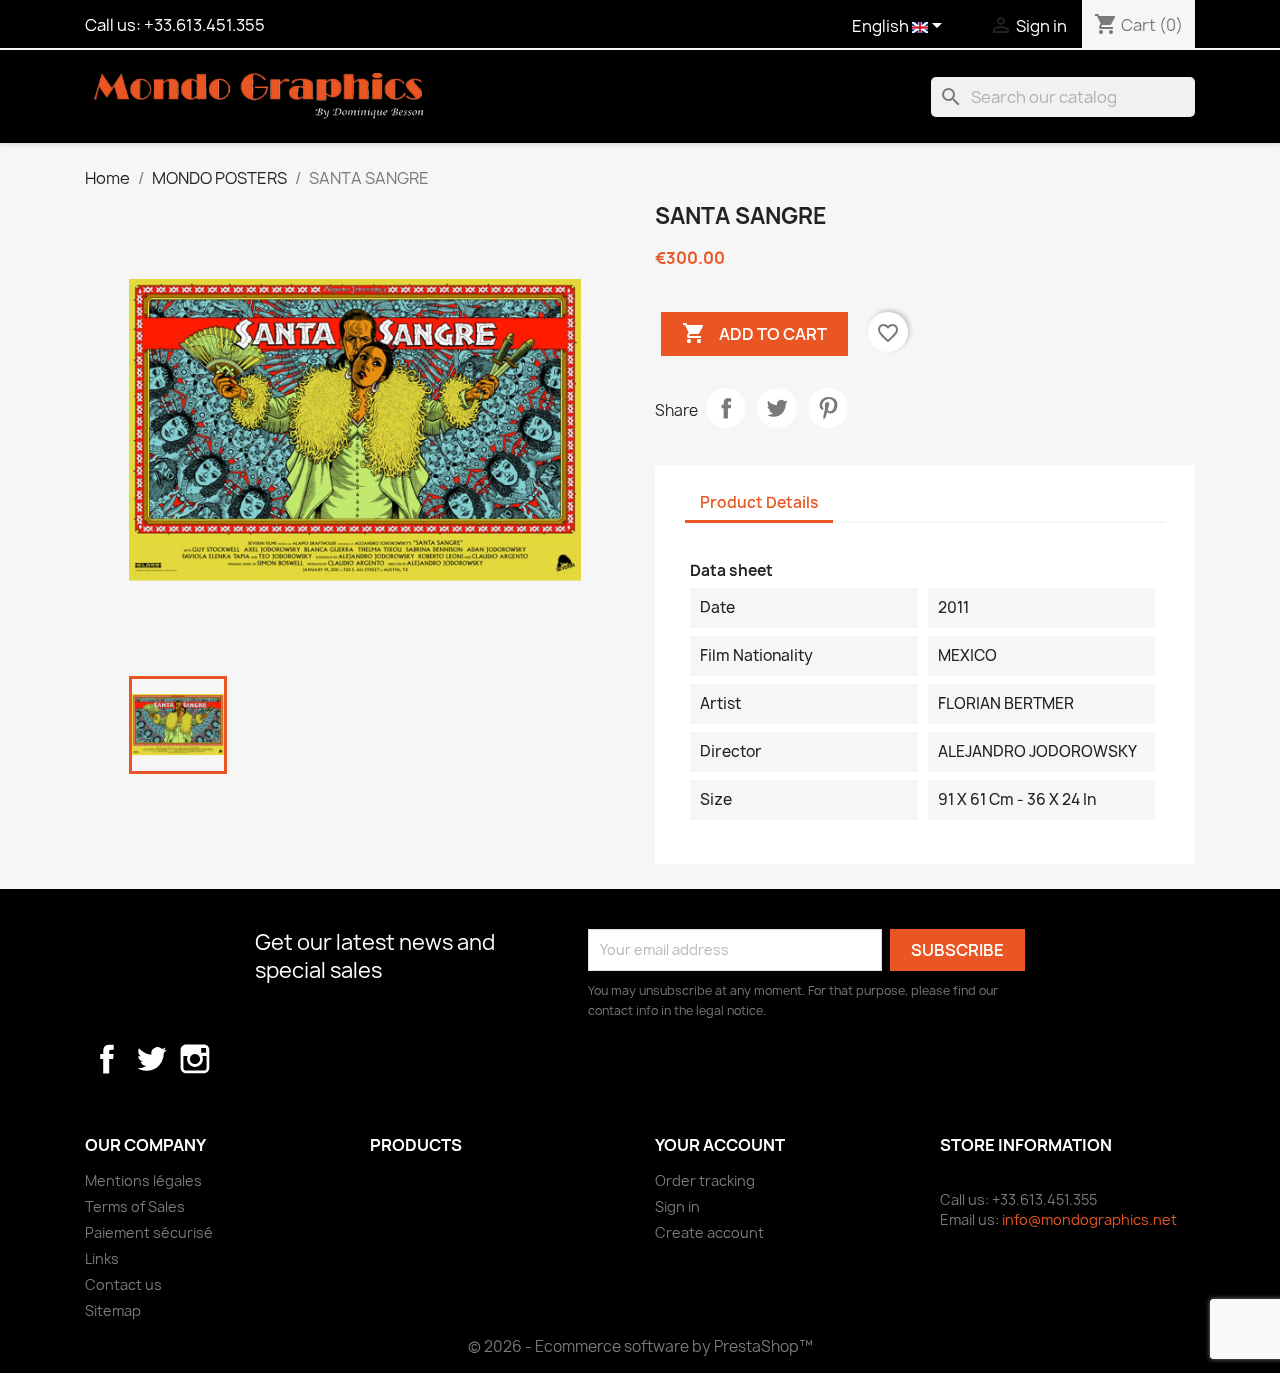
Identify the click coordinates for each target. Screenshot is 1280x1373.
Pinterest (828, 408)
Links (102, 1258)
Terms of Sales (135, 1206)
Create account (709, 1232)
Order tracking (705, 1180)
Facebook (107, 1059)
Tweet (777, 408)
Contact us (123, 1284)
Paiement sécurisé (149, 1232)
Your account (720, 1145)
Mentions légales (143, 1180)
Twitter (151, 1059)
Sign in (677, 1206)
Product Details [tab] (759, 502)
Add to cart (754, 333)
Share (726, 408)
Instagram (195, 1059)
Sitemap (113, 1310)
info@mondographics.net (1089, 1219)
